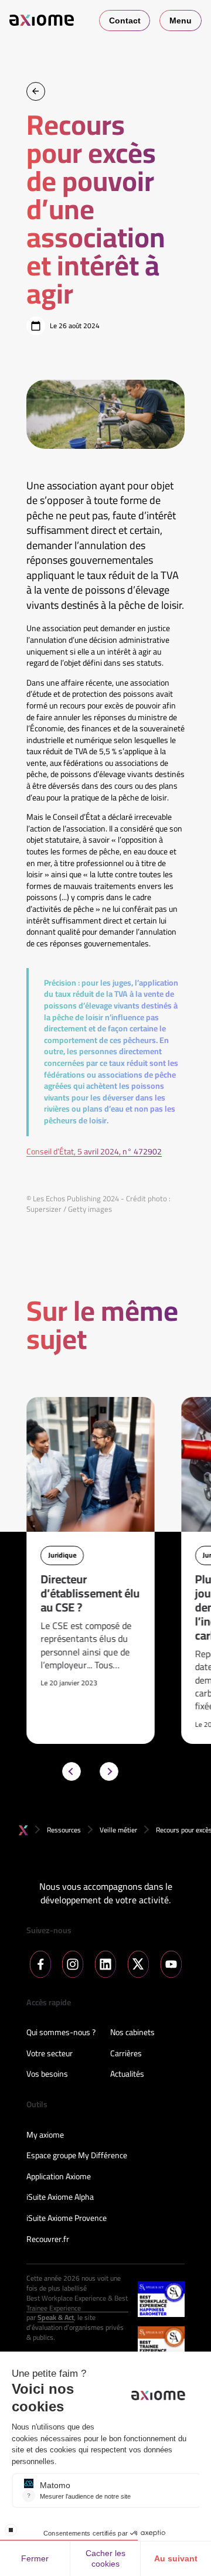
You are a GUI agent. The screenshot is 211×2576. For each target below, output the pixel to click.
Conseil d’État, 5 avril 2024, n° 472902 (94, 1152)
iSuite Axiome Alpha (60, 2197)
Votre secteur (50, 2054)
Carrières (126, 2054)
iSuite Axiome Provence (67, 2219)
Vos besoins (47, 2074)
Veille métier (118, 1830)
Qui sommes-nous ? (61, 2033)
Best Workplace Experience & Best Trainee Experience (77, 2304)
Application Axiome (59, 2177)
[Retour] (36, 91)
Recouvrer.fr (48, 2240)
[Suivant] (109, 1771)
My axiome (45, 2135)
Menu (181, 21)
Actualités (127, 2074)
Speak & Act (56, 2318)
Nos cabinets (132, 2033)
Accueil (23, 1830)
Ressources (64, 1830)
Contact (125, 21)
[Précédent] (72, 1771)
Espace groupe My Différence (77, 2156)
